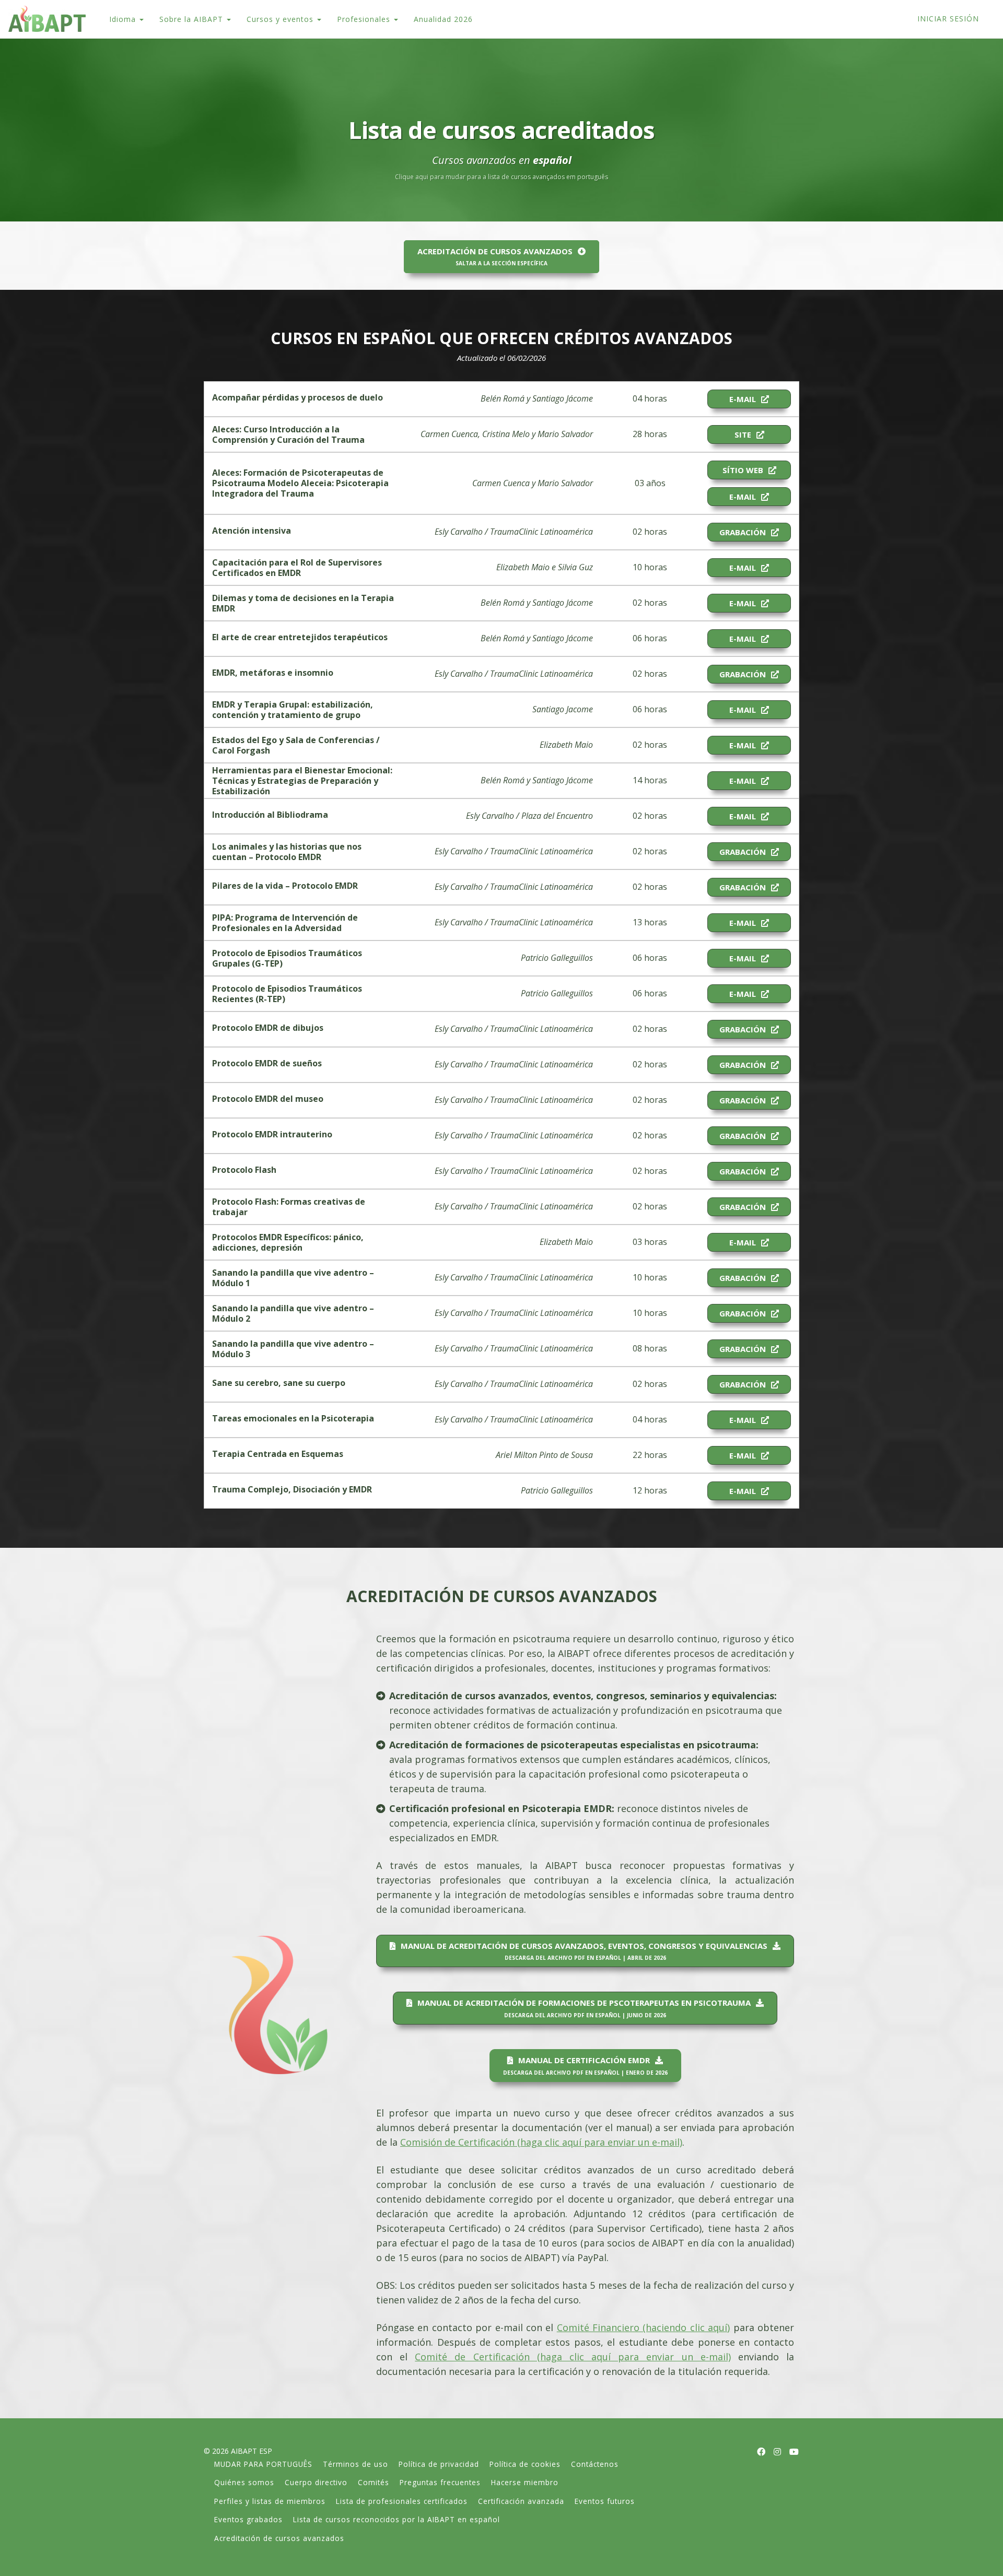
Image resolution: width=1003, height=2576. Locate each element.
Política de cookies (525, 2464)
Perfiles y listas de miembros (270, 2501)
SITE (743, 434)
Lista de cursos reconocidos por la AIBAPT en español (396, 2519)
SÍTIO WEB (743, 470)
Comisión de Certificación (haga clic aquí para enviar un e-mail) (541, 2142)
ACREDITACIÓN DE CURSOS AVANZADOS (495, 256)
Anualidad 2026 (443, 19)
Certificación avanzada (521, 2501)
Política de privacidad (439, 2464)
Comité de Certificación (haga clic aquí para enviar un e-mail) (573, 2357)
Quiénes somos (244, 2482)
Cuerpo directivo (316, 2482)
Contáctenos (595, 2464)
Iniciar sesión (948, 19)
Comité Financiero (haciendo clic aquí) (644, 2327)
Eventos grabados (248, 2519)
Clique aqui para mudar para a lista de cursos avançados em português (501, 177)
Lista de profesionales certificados (402, 2501)
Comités (374, 2482)
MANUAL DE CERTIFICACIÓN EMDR (585, 2065)
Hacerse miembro (525, 2482)
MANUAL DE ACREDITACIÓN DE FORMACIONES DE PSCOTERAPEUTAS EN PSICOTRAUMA (584, 2008)
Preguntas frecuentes (440, 2482)
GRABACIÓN (743, 532)
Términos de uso (355, 2464)
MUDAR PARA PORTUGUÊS (263, 2464)
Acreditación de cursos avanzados (279, 2538)
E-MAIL (743, 399)
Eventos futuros (605, 2501)
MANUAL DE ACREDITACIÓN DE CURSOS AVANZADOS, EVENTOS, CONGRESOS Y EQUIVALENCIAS (584, 1951)
